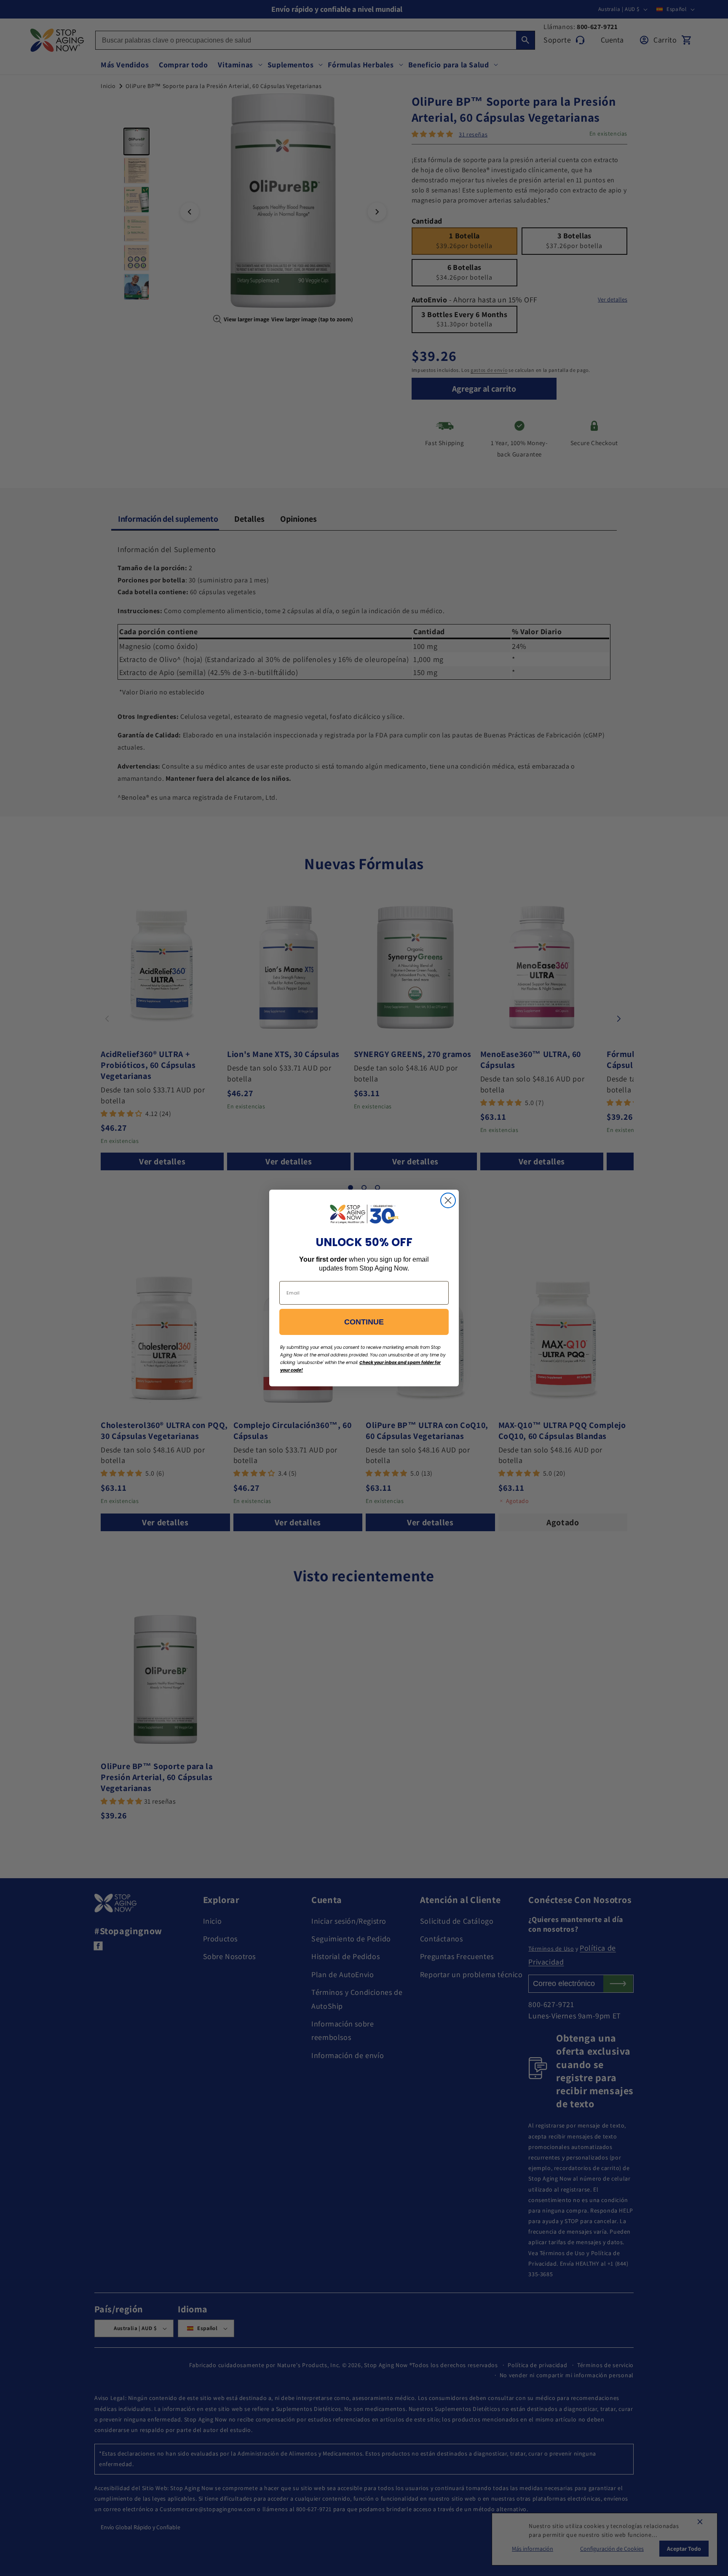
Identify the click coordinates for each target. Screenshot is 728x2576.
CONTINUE (364, 1322)
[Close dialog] (448, 1200)
